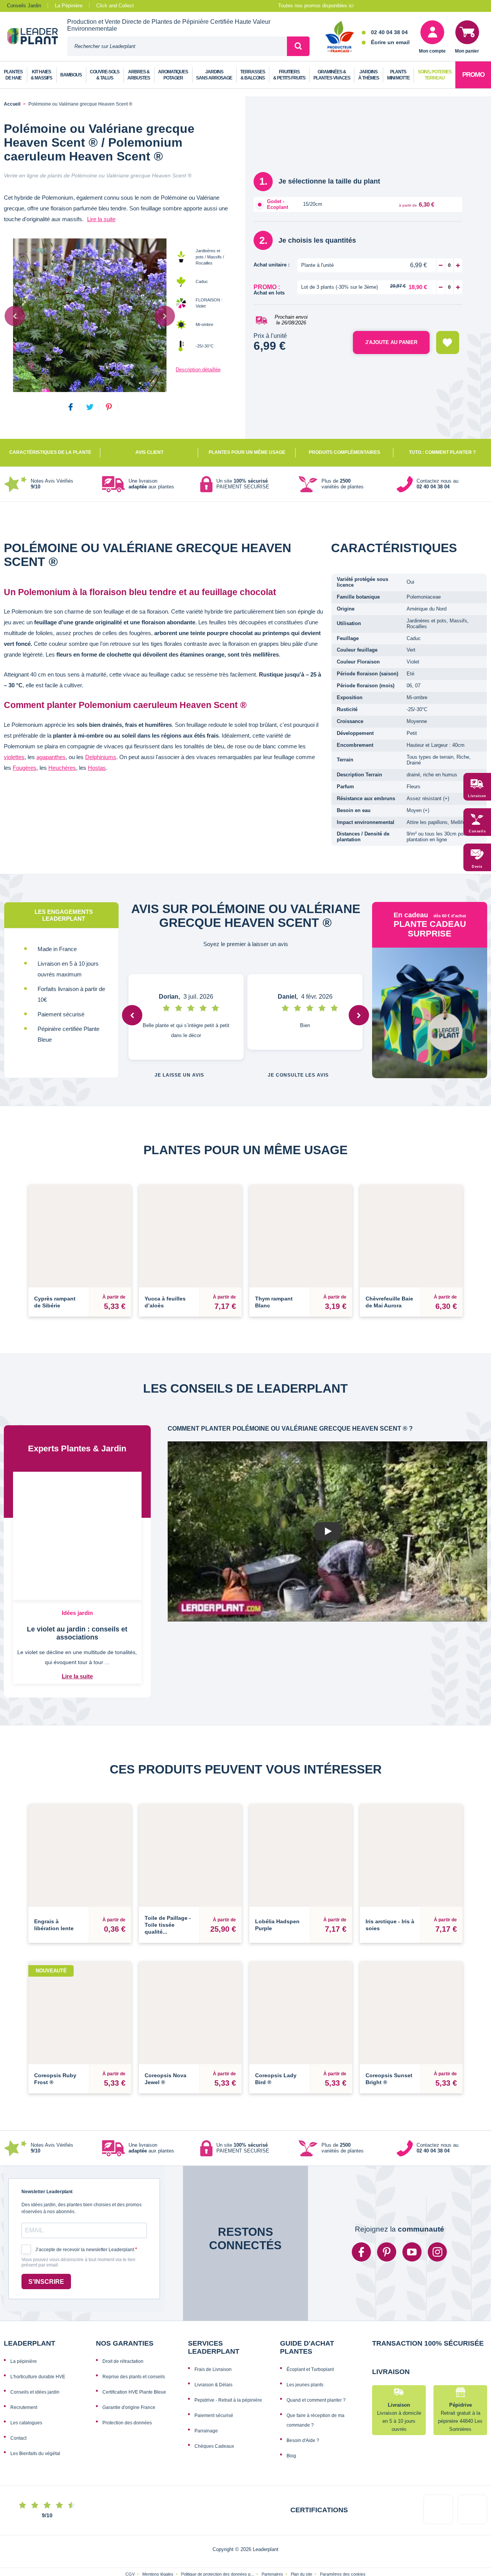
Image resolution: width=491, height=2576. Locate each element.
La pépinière (24, 2361)
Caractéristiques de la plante (50, 452)
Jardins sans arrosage (214, 75)
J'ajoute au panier (391, 342)
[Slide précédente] (15, 316)
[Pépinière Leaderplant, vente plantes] (37, 37)
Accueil (12, 104)
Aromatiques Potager (173, 75)
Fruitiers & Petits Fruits (289, 75)
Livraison (477, 796)
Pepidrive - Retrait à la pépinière (228, 2400)
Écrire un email (390, 42)
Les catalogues (26, 2423)
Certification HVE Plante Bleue (134, 2392)
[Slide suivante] (165, 316)
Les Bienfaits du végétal (35, 2454)
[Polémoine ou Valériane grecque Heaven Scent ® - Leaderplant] (90, 315)
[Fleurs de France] (340, 37)
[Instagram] (437, 2252)
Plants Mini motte (398, 75)
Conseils (477, 831)
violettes (14, 757)
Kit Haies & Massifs (41, 75)
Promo (473, 75)
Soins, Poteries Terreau (435, 75)
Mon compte (432, 51)
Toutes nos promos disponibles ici (316, 6)
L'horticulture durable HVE (38, 2377)
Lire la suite (101, 219)
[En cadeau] (430, 1013)
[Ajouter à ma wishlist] (448, 342)
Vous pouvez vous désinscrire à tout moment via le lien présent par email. (78, 2262)
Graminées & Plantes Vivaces (332, 75)
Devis (477, 867)
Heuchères (62, 768)
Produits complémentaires (344, 452)
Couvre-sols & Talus (105, 75)
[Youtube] (412, 2252)
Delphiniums (101, 757)
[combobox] (177, 46)
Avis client (149, 452)
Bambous (71, 75)
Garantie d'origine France (129, 2407)
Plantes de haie (13, 75)
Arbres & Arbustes (139, 75)
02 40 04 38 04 (389, 32)
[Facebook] (361, 2252)
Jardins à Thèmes (369, 75)
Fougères (25, 768)
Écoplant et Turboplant (310, 2369)
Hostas (97, 768)
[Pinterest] (387, 2252)
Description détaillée (198, 370)
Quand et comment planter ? (316, 2400)
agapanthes (51, 757)
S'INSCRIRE (46, 2282)
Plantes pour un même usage (247, 452)
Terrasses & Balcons (253, 75)
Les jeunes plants (305, 2385)
